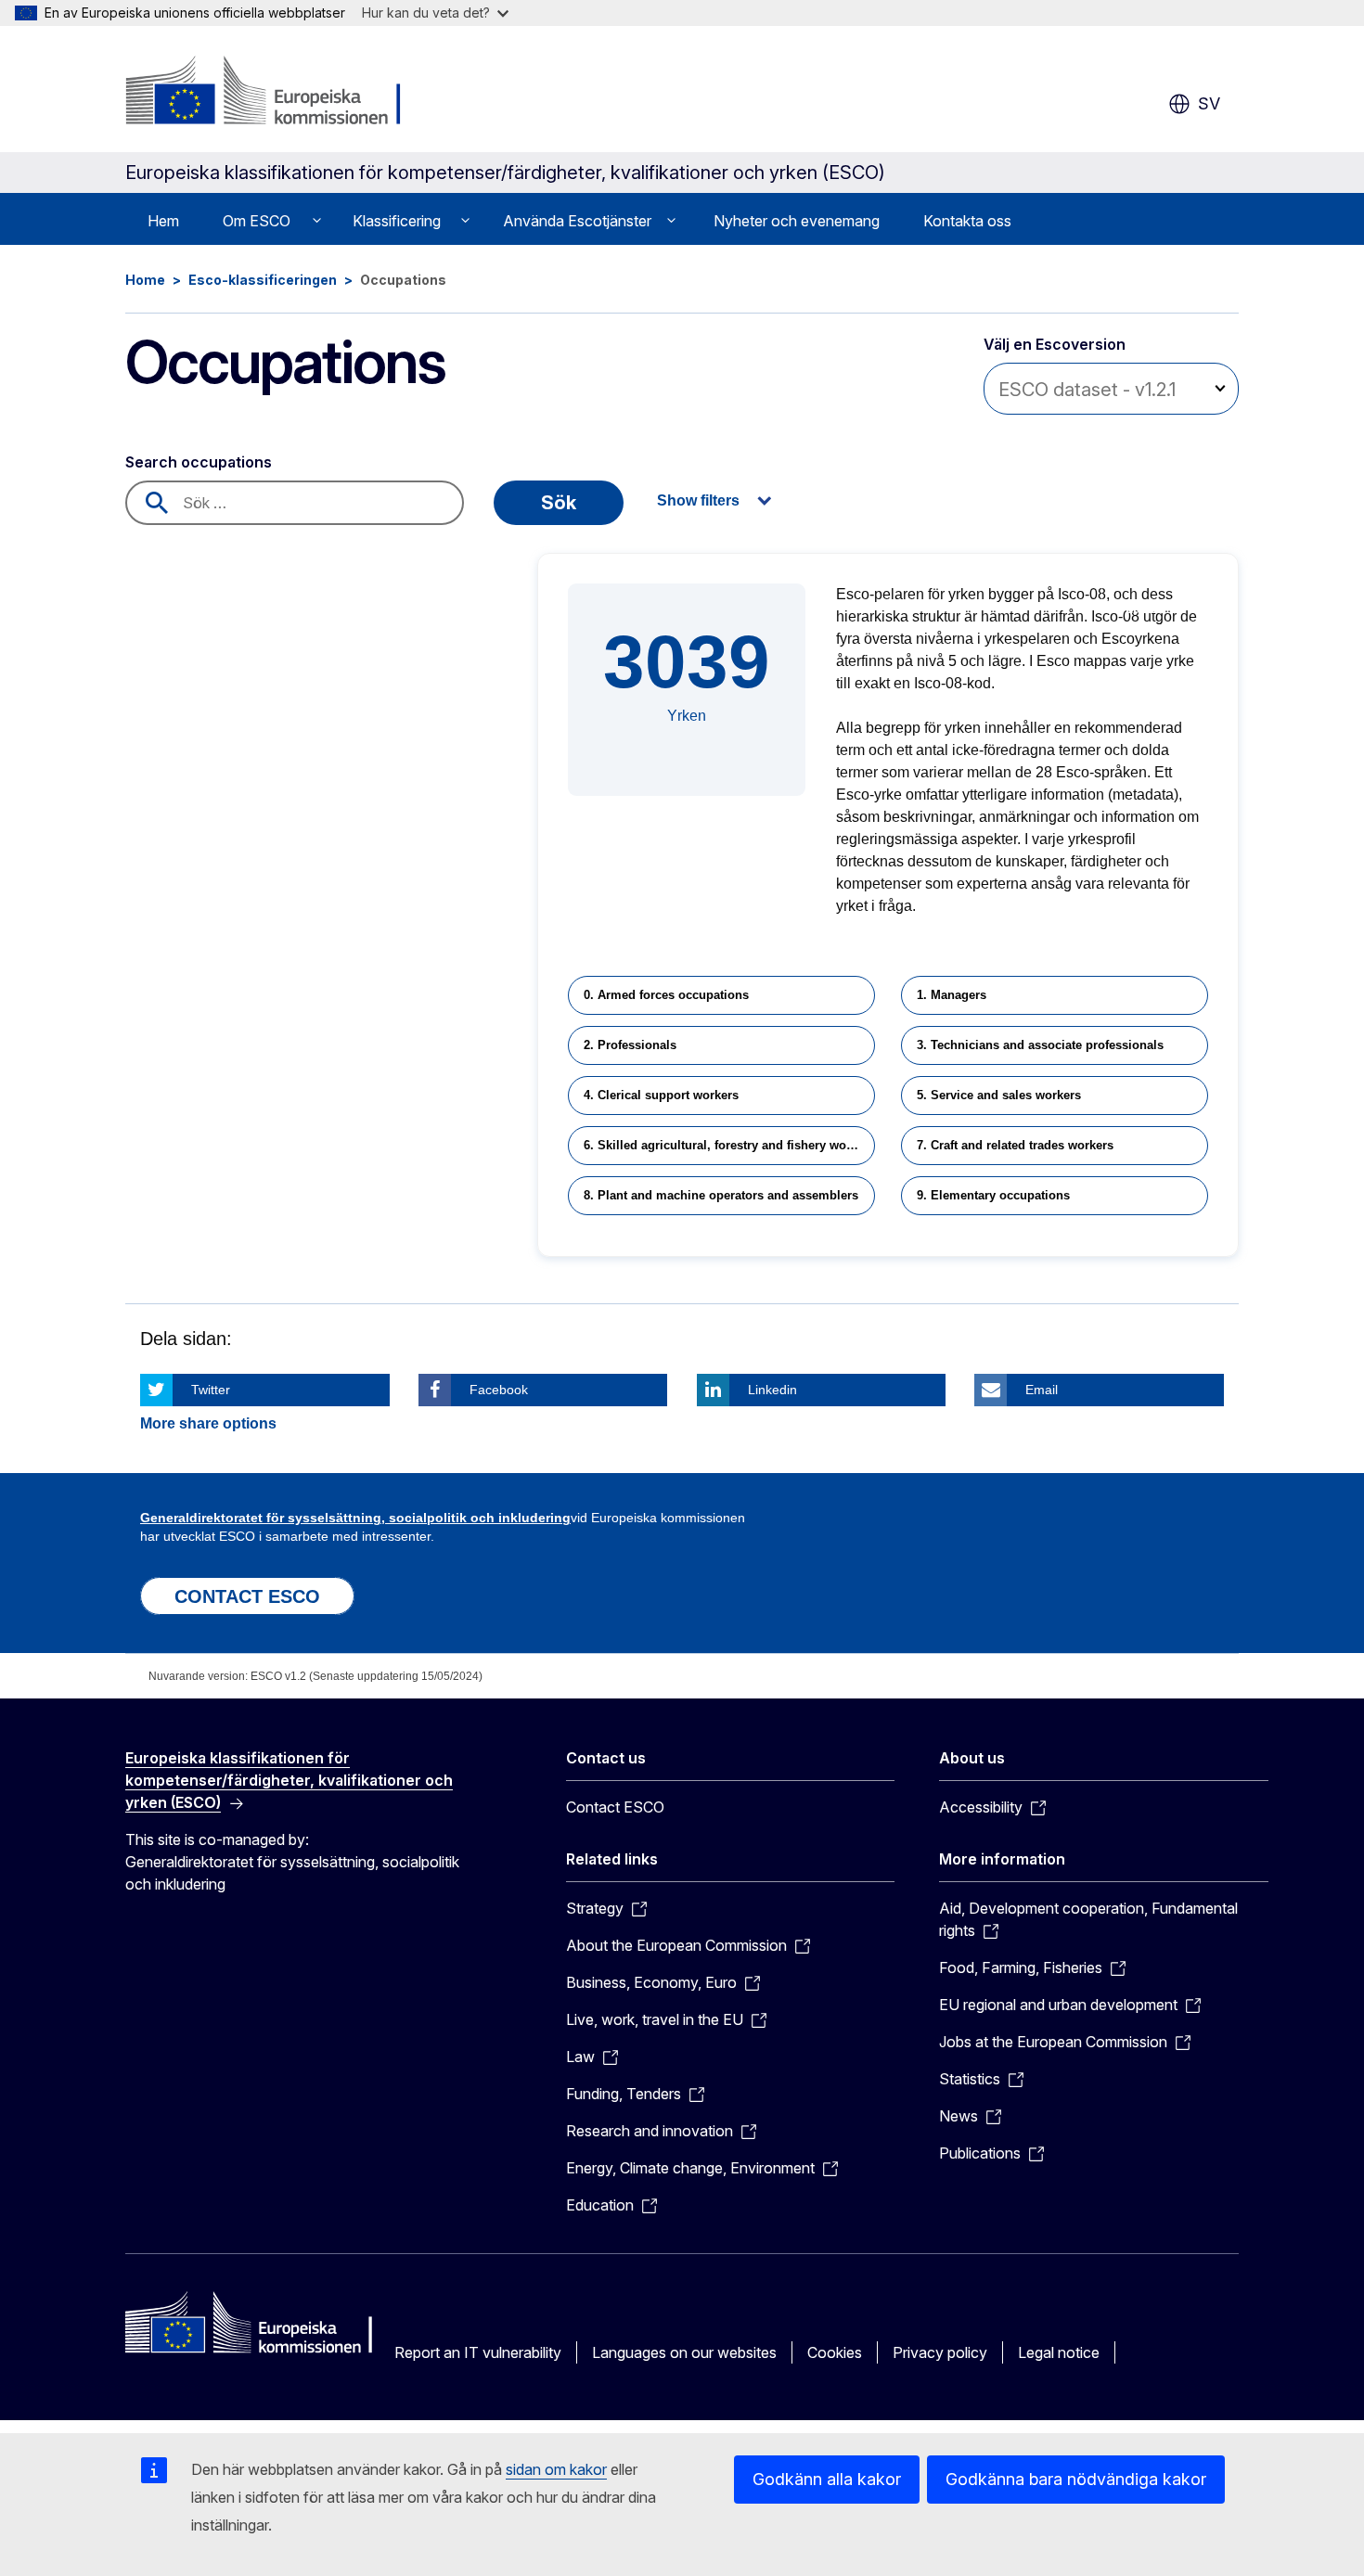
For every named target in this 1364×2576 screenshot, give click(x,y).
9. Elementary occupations (993, 1195)
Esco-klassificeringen (263, 280)
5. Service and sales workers (999, 1095)
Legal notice (1059, 2352)
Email (1042, 1390)
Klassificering (397, 221)
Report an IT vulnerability (478, 2352)
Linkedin (772, 1390)
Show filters (698, 500)
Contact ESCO (615, 1807)
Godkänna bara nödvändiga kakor (1076, 2479)
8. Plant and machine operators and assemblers (721, 1195)
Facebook (499, 1390)
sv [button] (1209, 103)
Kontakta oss (967, 221)
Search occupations (199, 462)
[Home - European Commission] (275, 93)
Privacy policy (940, 2352)
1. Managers (952, 995)
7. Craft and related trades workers (1015, 1145)
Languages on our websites (684, 2352)
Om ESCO (257, 221)
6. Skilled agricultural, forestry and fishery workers (729, 1145)
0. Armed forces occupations (666, 995)
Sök (559, 503)
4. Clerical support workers (661, 1095)
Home (145, 280)
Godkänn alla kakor (827, 2479)
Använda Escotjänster (577, 221)
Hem (163, 221)
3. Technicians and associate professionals (1040, 1045)
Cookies (835, 2352)
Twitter (211, 1390)
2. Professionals (630, 1045)
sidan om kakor (556, 2469)
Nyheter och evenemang (797, 221)
